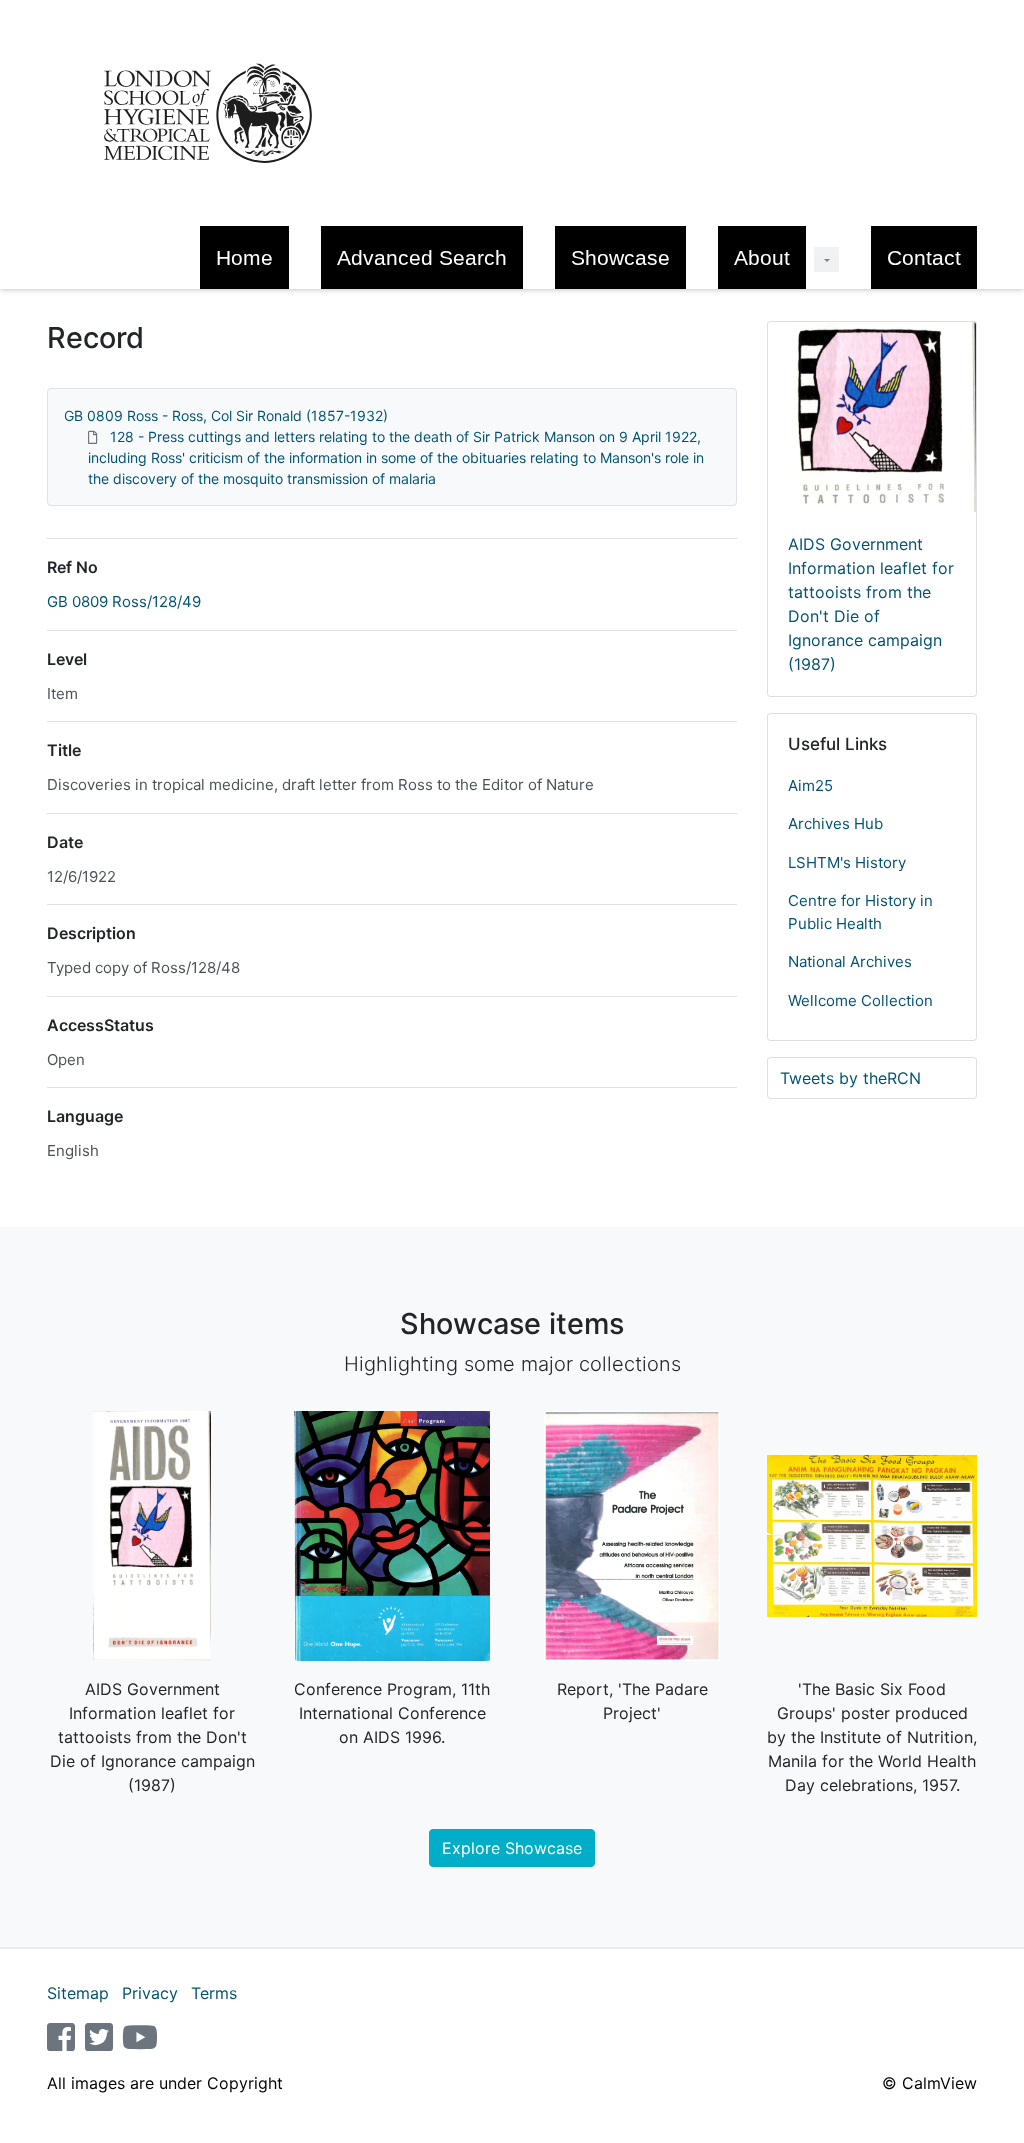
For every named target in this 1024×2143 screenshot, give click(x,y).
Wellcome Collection (860, 1000)
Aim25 (810, 785)
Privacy (150, 1993)
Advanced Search (422, 257)
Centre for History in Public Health (860, 912)
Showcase (620, 257)
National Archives (850, 961)
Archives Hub (835, 823)
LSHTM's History (847, 862)
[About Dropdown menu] (826, 259)
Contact (924, 257)
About (762, 257)
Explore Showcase (512, 1848)
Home (244, 257)
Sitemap (78, 1993)
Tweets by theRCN (850, 1078)
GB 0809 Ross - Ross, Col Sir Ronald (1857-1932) (226, 415)
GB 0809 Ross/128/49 (124, 601)
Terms (214, 1993)
